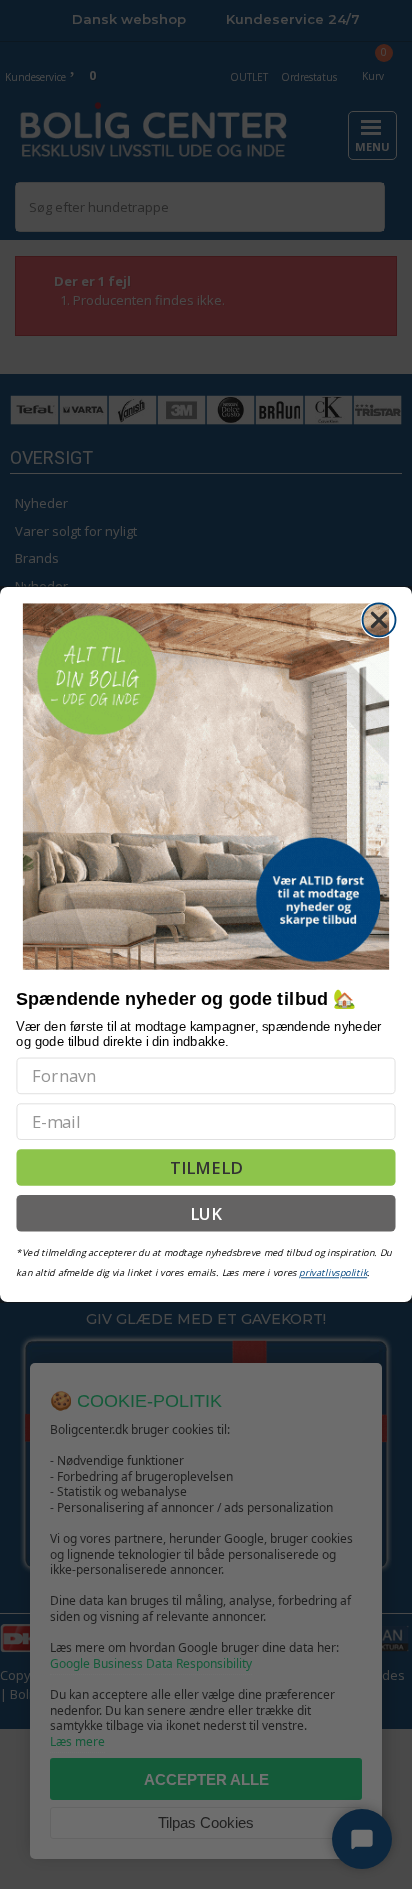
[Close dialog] (379, 619)
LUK (206, 1213)
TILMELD (206, 1167)
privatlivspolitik (333, 1272)
